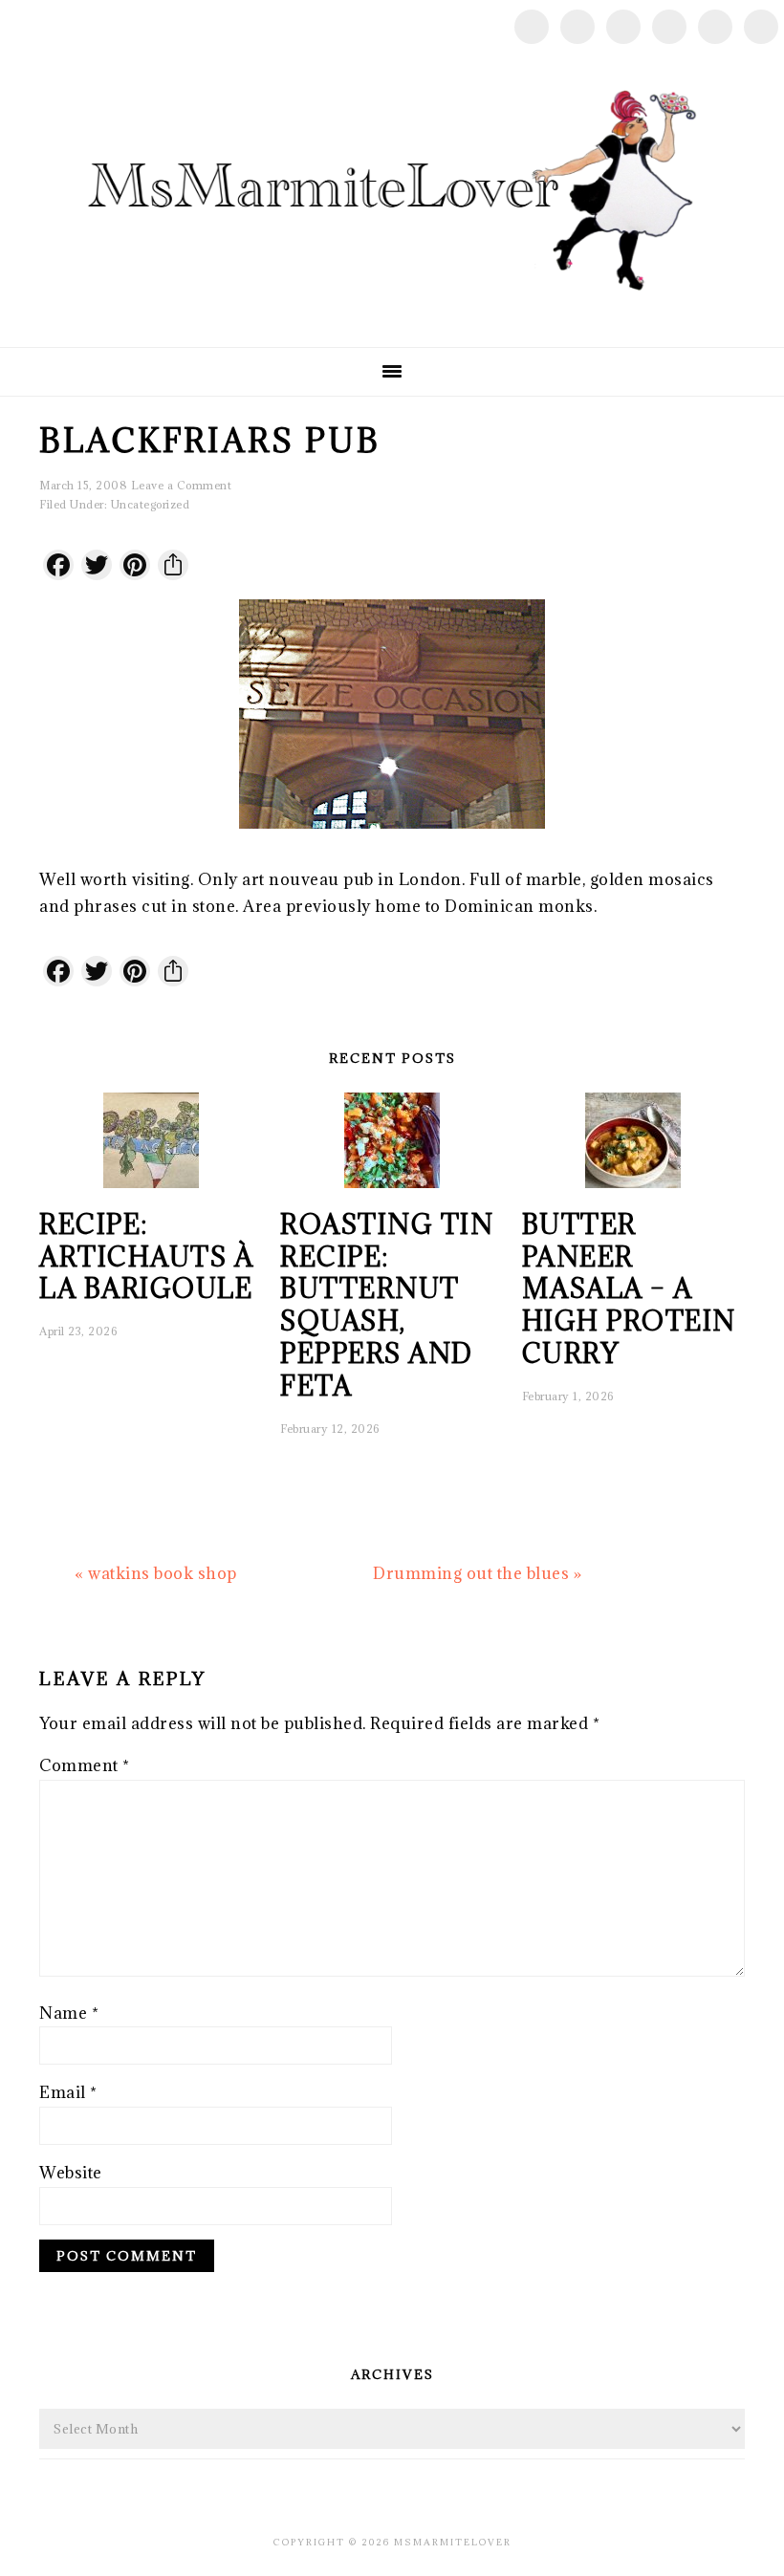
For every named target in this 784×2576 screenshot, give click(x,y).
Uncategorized (151, 504)
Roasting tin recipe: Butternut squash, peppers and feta (387, 1305)
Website (71, 2173)
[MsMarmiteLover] (392, 315)
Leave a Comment (182, 485)
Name (69, 2013)
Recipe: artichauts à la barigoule (146, 1257)
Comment (85, 1765)
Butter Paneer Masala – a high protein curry (629, 1289)
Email (68, 2092)
